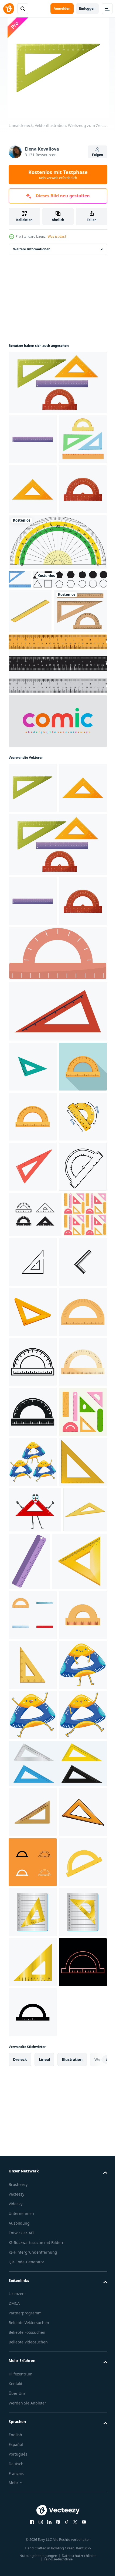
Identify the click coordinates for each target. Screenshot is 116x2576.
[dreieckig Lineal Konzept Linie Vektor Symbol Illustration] (33, 1726)
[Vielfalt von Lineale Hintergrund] (30, 1673)
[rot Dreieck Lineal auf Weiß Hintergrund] (33, 1530)
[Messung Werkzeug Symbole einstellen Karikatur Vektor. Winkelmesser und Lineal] (33, 2336)
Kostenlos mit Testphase (58, 174)
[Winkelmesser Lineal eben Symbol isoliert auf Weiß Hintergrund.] (57, 1217)
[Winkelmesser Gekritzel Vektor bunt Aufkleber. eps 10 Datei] (33, 1480)
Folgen (98, 155)
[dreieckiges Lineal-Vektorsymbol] (78, 1676)
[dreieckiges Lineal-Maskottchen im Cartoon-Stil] (33, 2076)
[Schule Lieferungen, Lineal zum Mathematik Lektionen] (57, 1275)
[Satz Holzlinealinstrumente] (35, 775)
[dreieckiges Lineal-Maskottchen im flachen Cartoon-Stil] (33, 2486)
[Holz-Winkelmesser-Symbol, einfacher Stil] (33, 1976)
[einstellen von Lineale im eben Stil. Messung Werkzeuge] (33, 2026)
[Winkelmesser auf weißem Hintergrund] (57, 642)
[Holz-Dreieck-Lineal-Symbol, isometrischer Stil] (36, 2282)
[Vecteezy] (9, 9)
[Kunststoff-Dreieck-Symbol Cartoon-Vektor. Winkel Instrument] (33, 2126)
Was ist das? (57, 236)
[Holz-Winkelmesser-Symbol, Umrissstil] (33, 1876)
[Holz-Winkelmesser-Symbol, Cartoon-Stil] (33, 1826)
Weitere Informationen (32, 249)
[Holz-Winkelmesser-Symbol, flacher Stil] (33, 1380)
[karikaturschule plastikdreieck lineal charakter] (35, 2174)
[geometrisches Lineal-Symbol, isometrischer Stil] (30, 730)
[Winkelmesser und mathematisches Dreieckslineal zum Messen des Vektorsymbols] (35, 1628)
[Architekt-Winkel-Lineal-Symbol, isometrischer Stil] (30, 2219)
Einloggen (87, 8)
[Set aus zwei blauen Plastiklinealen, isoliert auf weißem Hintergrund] (20, 679)
